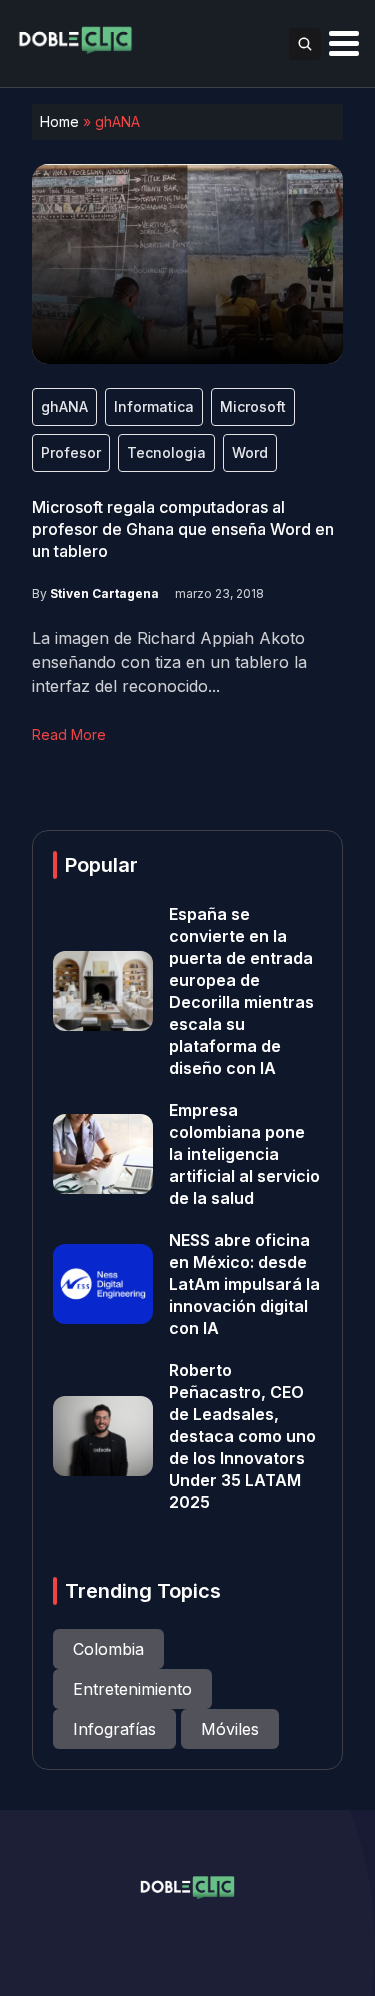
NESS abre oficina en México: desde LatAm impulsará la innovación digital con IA (244, 1284)
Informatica (154, 406)
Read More (69, 734)
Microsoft (253, 406)
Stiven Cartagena (104, 593)
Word (250, 452)
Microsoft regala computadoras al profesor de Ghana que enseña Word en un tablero (183, 529)
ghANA (64, 406)
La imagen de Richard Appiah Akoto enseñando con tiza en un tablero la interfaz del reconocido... (169, 662)
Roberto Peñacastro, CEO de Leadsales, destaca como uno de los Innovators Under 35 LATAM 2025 (242, 1436)
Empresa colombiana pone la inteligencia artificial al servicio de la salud (244, 1154)
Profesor (71, 452)
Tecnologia (166, 452)
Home (59, 121)
